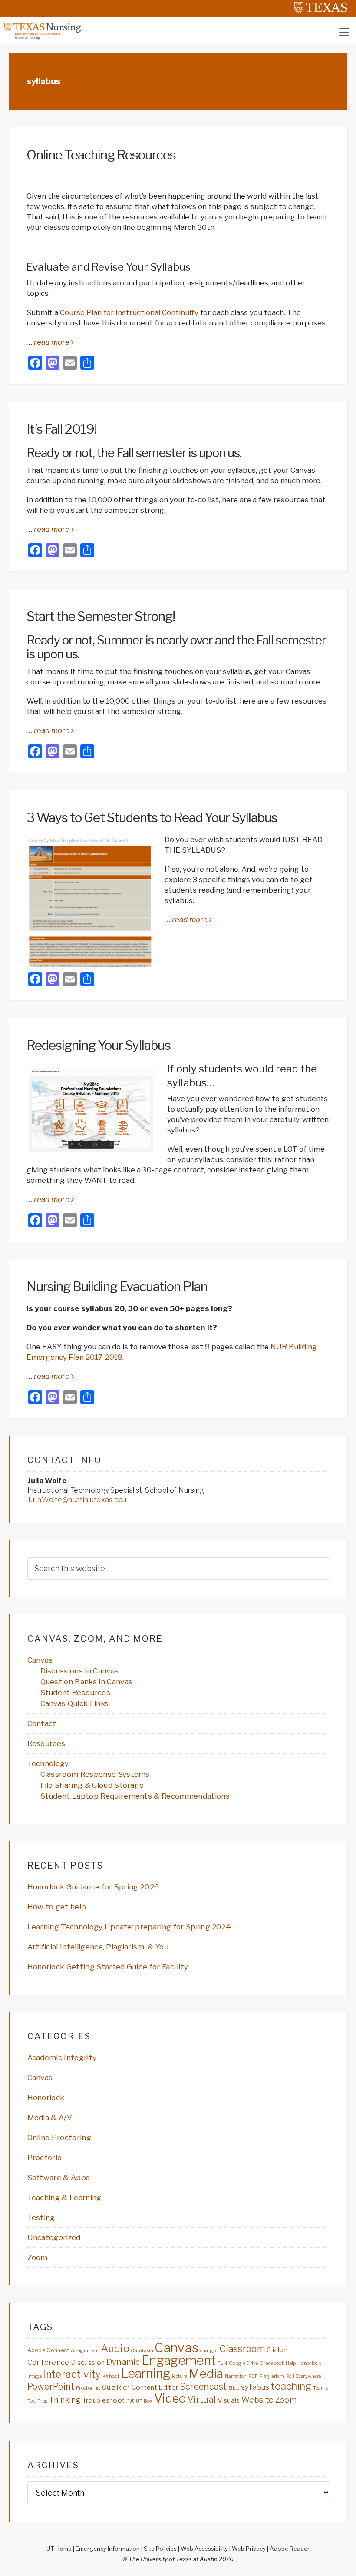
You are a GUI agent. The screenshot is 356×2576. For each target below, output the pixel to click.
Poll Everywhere (304, 2376)
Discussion (88, 2362)
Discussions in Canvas (80, 1671)
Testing (41, 2217)
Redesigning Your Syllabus (99, 1045)
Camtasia (142, 2351)
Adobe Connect (48, 2350)
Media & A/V (50, 2118)
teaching (291, 2386)
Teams (321, 2388)
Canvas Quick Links (75, 1703)
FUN (222, 2363)
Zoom (38, 2257)
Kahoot (111, 2376)
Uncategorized (54, 2237)
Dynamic (123, 2362)
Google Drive (244, 2363)
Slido (234, 2388)
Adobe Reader (290, 2549)
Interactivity (72, 2374)
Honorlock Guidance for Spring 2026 (93, 1887)
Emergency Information (108, 2549)
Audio (115, 2348)
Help (291, 2363)
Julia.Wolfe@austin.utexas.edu (77, 1500)
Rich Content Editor (147, 2387)
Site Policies (160, 2549)
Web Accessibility (204, 2549)
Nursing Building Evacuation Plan (117, 1286)
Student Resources (75, 1693)
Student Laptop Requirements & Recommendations (135, 1796)
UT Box (144, 2401)
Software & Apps (59, 2178)
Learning (146, 2373)
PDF (253, 2376)
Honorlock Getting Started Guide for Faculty (108, 1967)
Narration (236, 2376)
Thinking (65, 2400)
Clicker (277, 2350)
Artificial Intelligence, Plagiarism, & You (98, 1947)
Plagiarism (272, 2376)
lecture (180, 2376)
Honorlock (46, 2098)
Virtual (202, 2400)
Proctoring (88, 2388)
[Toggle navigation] (344, 32)
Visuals (229, 2400)
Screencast (203, 2386)
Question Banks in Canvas (87, 1682)
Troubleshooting (108, 2400)
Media (206, 2374)
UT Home (59, 2549)
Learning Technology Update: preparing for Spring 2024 (129, 1927)
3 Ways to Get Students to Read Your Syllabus (152, 817)
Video (170, 2398)
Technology (48, 1763)
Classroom (242, 2349)
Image (35, 2376)
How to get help (57, 1907)
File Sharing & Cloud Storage (92, 1785)
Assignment (85, 2351)
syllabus (255, 2387)
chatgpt (209, 2351)
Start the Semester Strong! (101, 616)
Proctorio (45, 2158)
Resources (46, 1743)
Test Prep (38, 2401)
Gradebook (272, 2363)
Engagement (179, 2360)
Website (257, 2400)
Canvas (40, 1660)
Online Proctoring (59, 2138)
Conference (48, 2362)
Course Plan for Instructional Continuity (129, 312)
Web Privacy (249, 2549)
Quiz (109, 2387)
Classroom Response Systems (95, 1774)
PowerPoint (51, 2387)
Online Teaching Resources (101, 155)
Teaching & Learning (64, 2198)
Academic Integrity (62, 2058)
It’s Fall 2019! (62, 429)
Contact (42, 1723)
